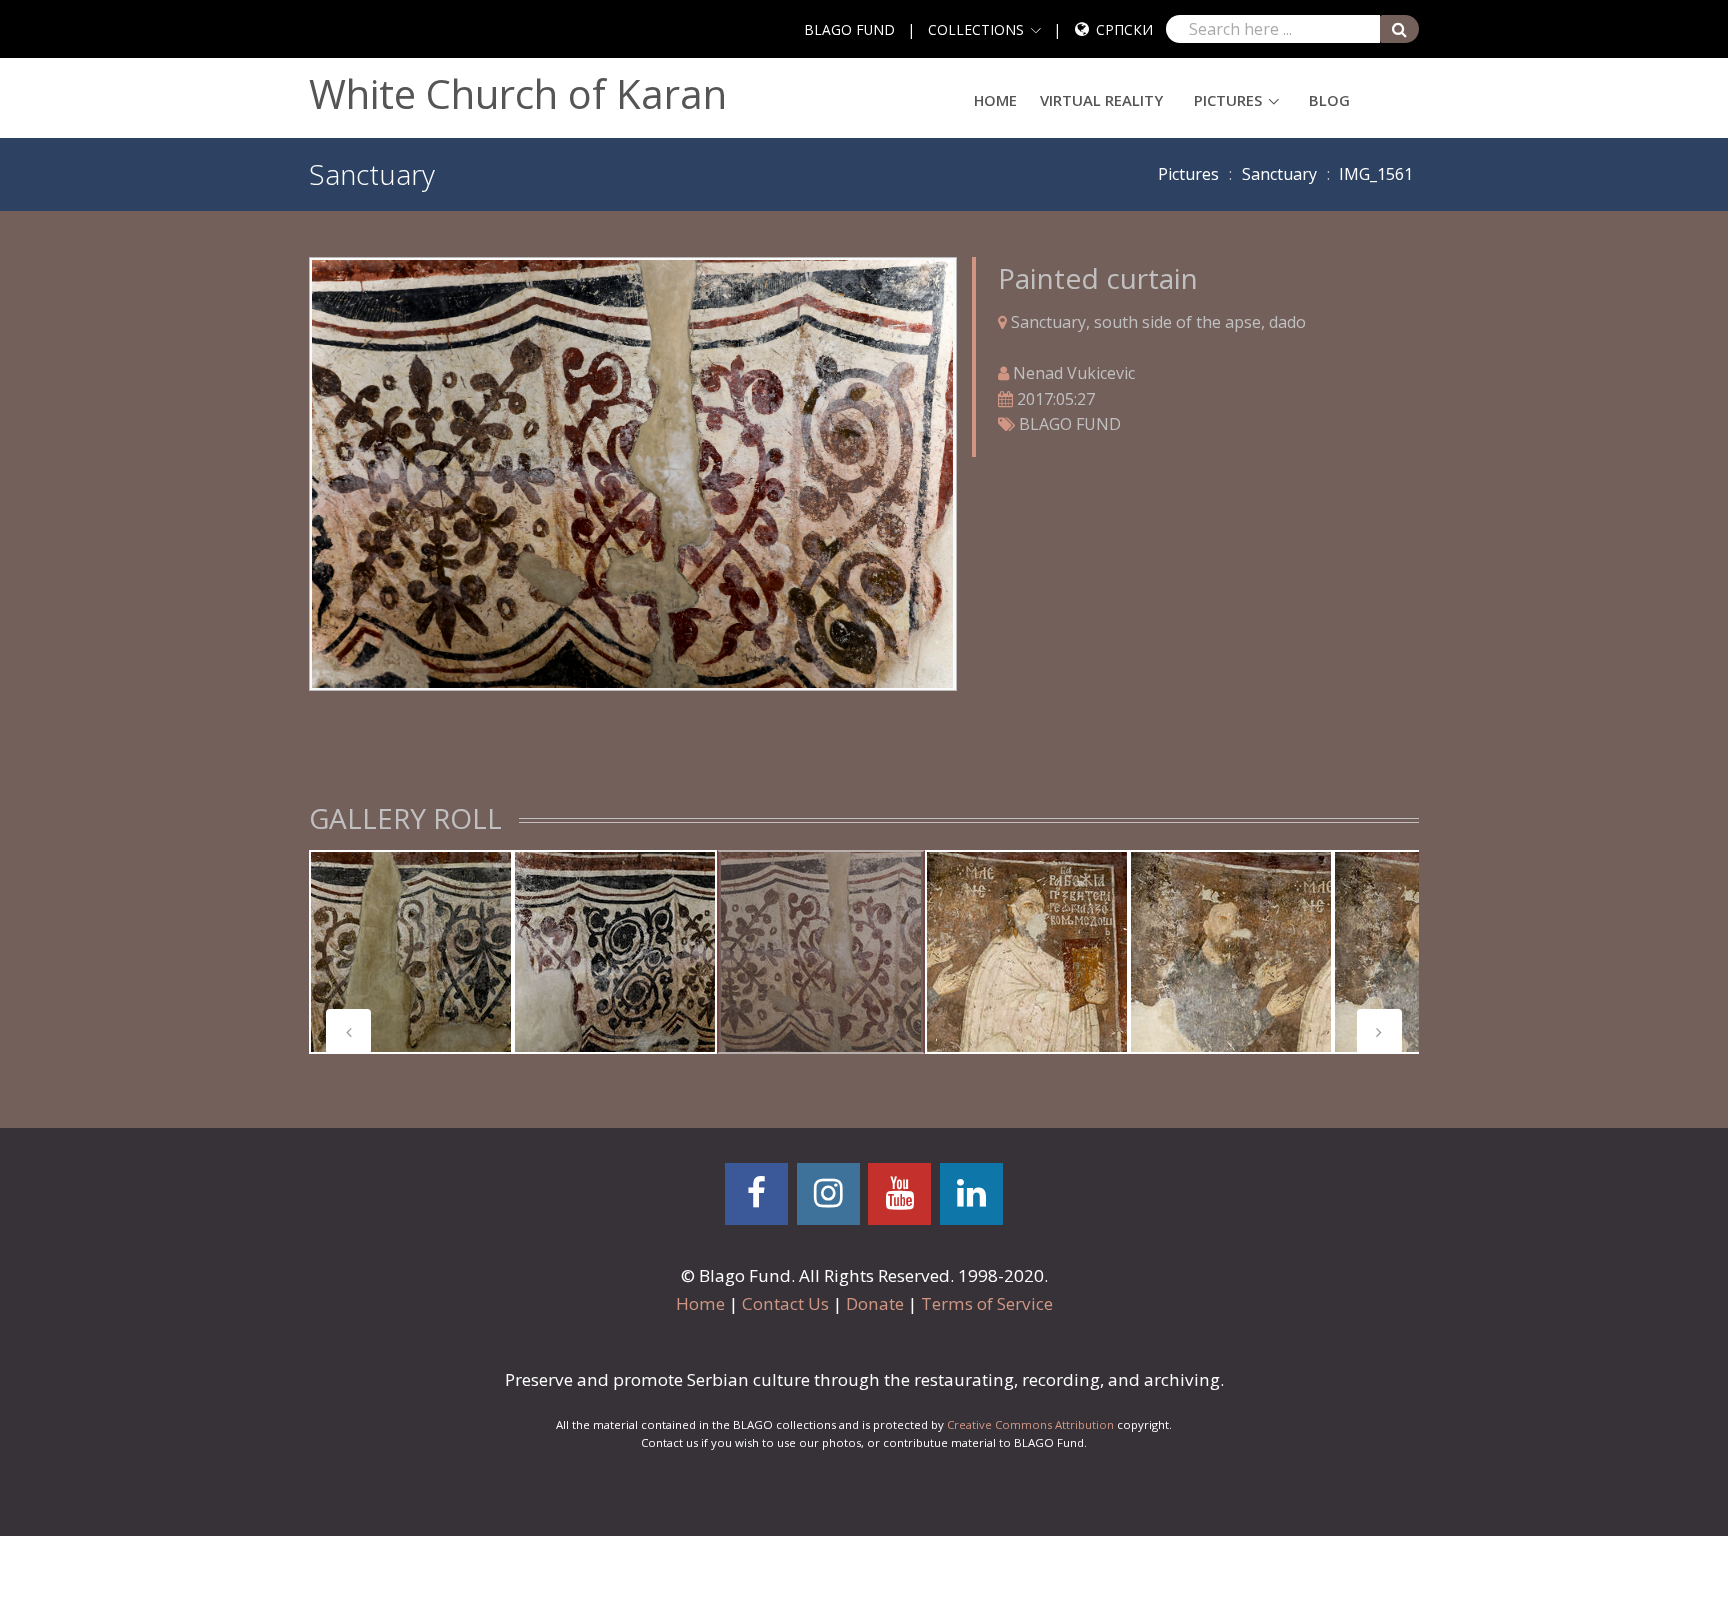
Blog (1329, 100)
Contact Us (785, 1303)
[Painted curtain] (632, 472)
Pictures (1228, 100)
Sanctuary (1279, 174)
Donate (875, 1303)
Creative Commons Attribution (1030, 1424)
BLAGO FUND (849, 29)
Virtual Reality (1101, 100)
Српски (1124, 29)
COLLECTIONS (976, 29)
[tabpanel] (411, 952)
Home (995, 100)
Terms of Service (987, 1303)
